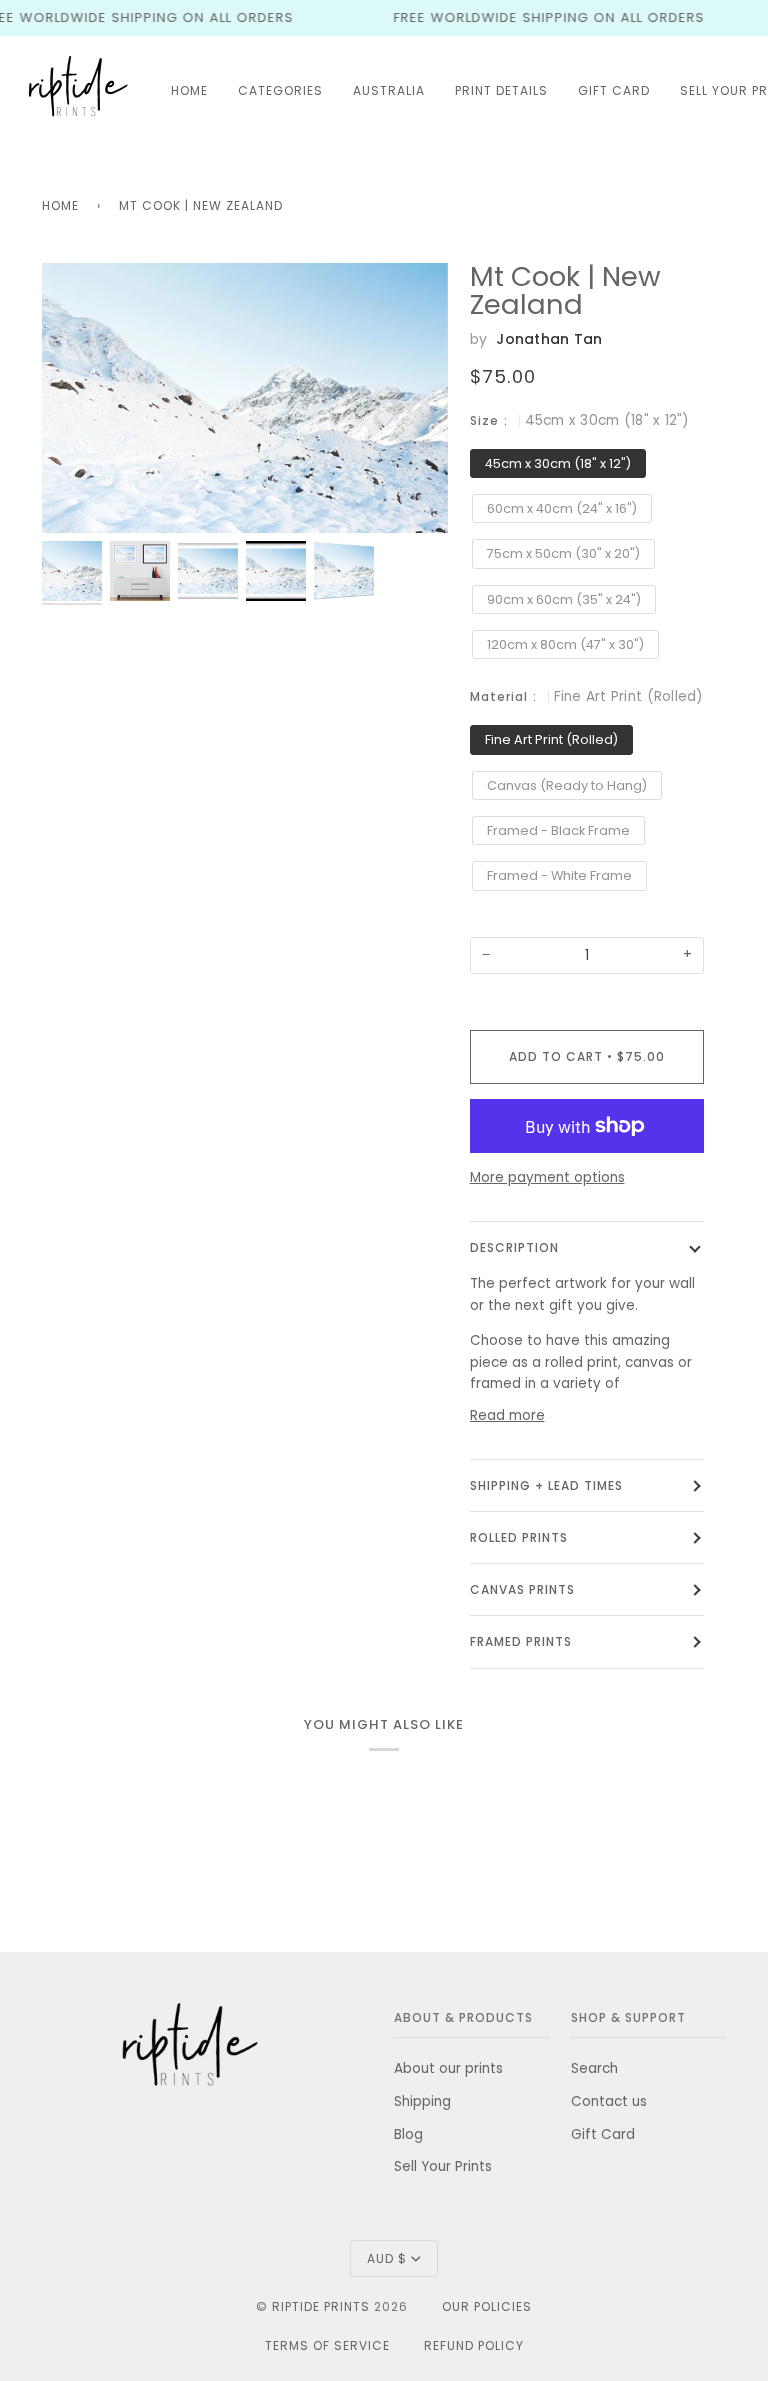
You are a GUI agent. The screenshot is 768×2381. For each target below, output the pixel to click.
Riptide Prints (321, 2306)
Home (60, 205)
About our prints (448, 2068)
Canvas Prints (522, 1589)
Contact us (609, 2101)
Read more (507, 1415)
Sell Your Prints (443, 2166)
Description (514, 1247)
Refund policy (474, 2345)
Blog (408, 2134)
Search (594, 2068)
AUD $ (387, 2258)
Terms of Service (327, 2345)
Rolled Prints (519, 1537)
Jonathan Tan (549, 339)
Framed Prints (521, 1641)
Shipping (422, 2101)
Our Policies (487, 2306)
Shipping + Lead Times (546, 1485)
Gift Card (603, 2134)
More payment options (547, 1177)
